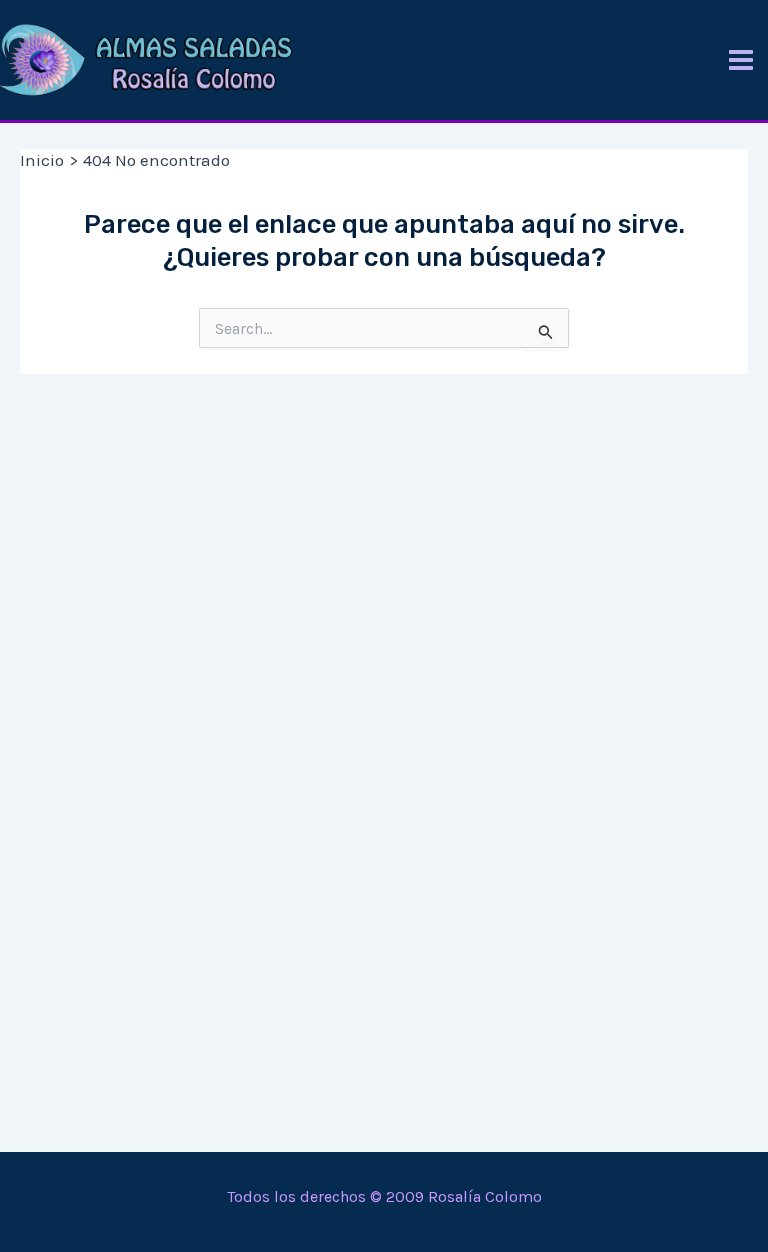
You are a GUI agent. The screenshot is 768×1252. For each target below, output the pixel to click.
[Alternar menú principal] (741, 60)
